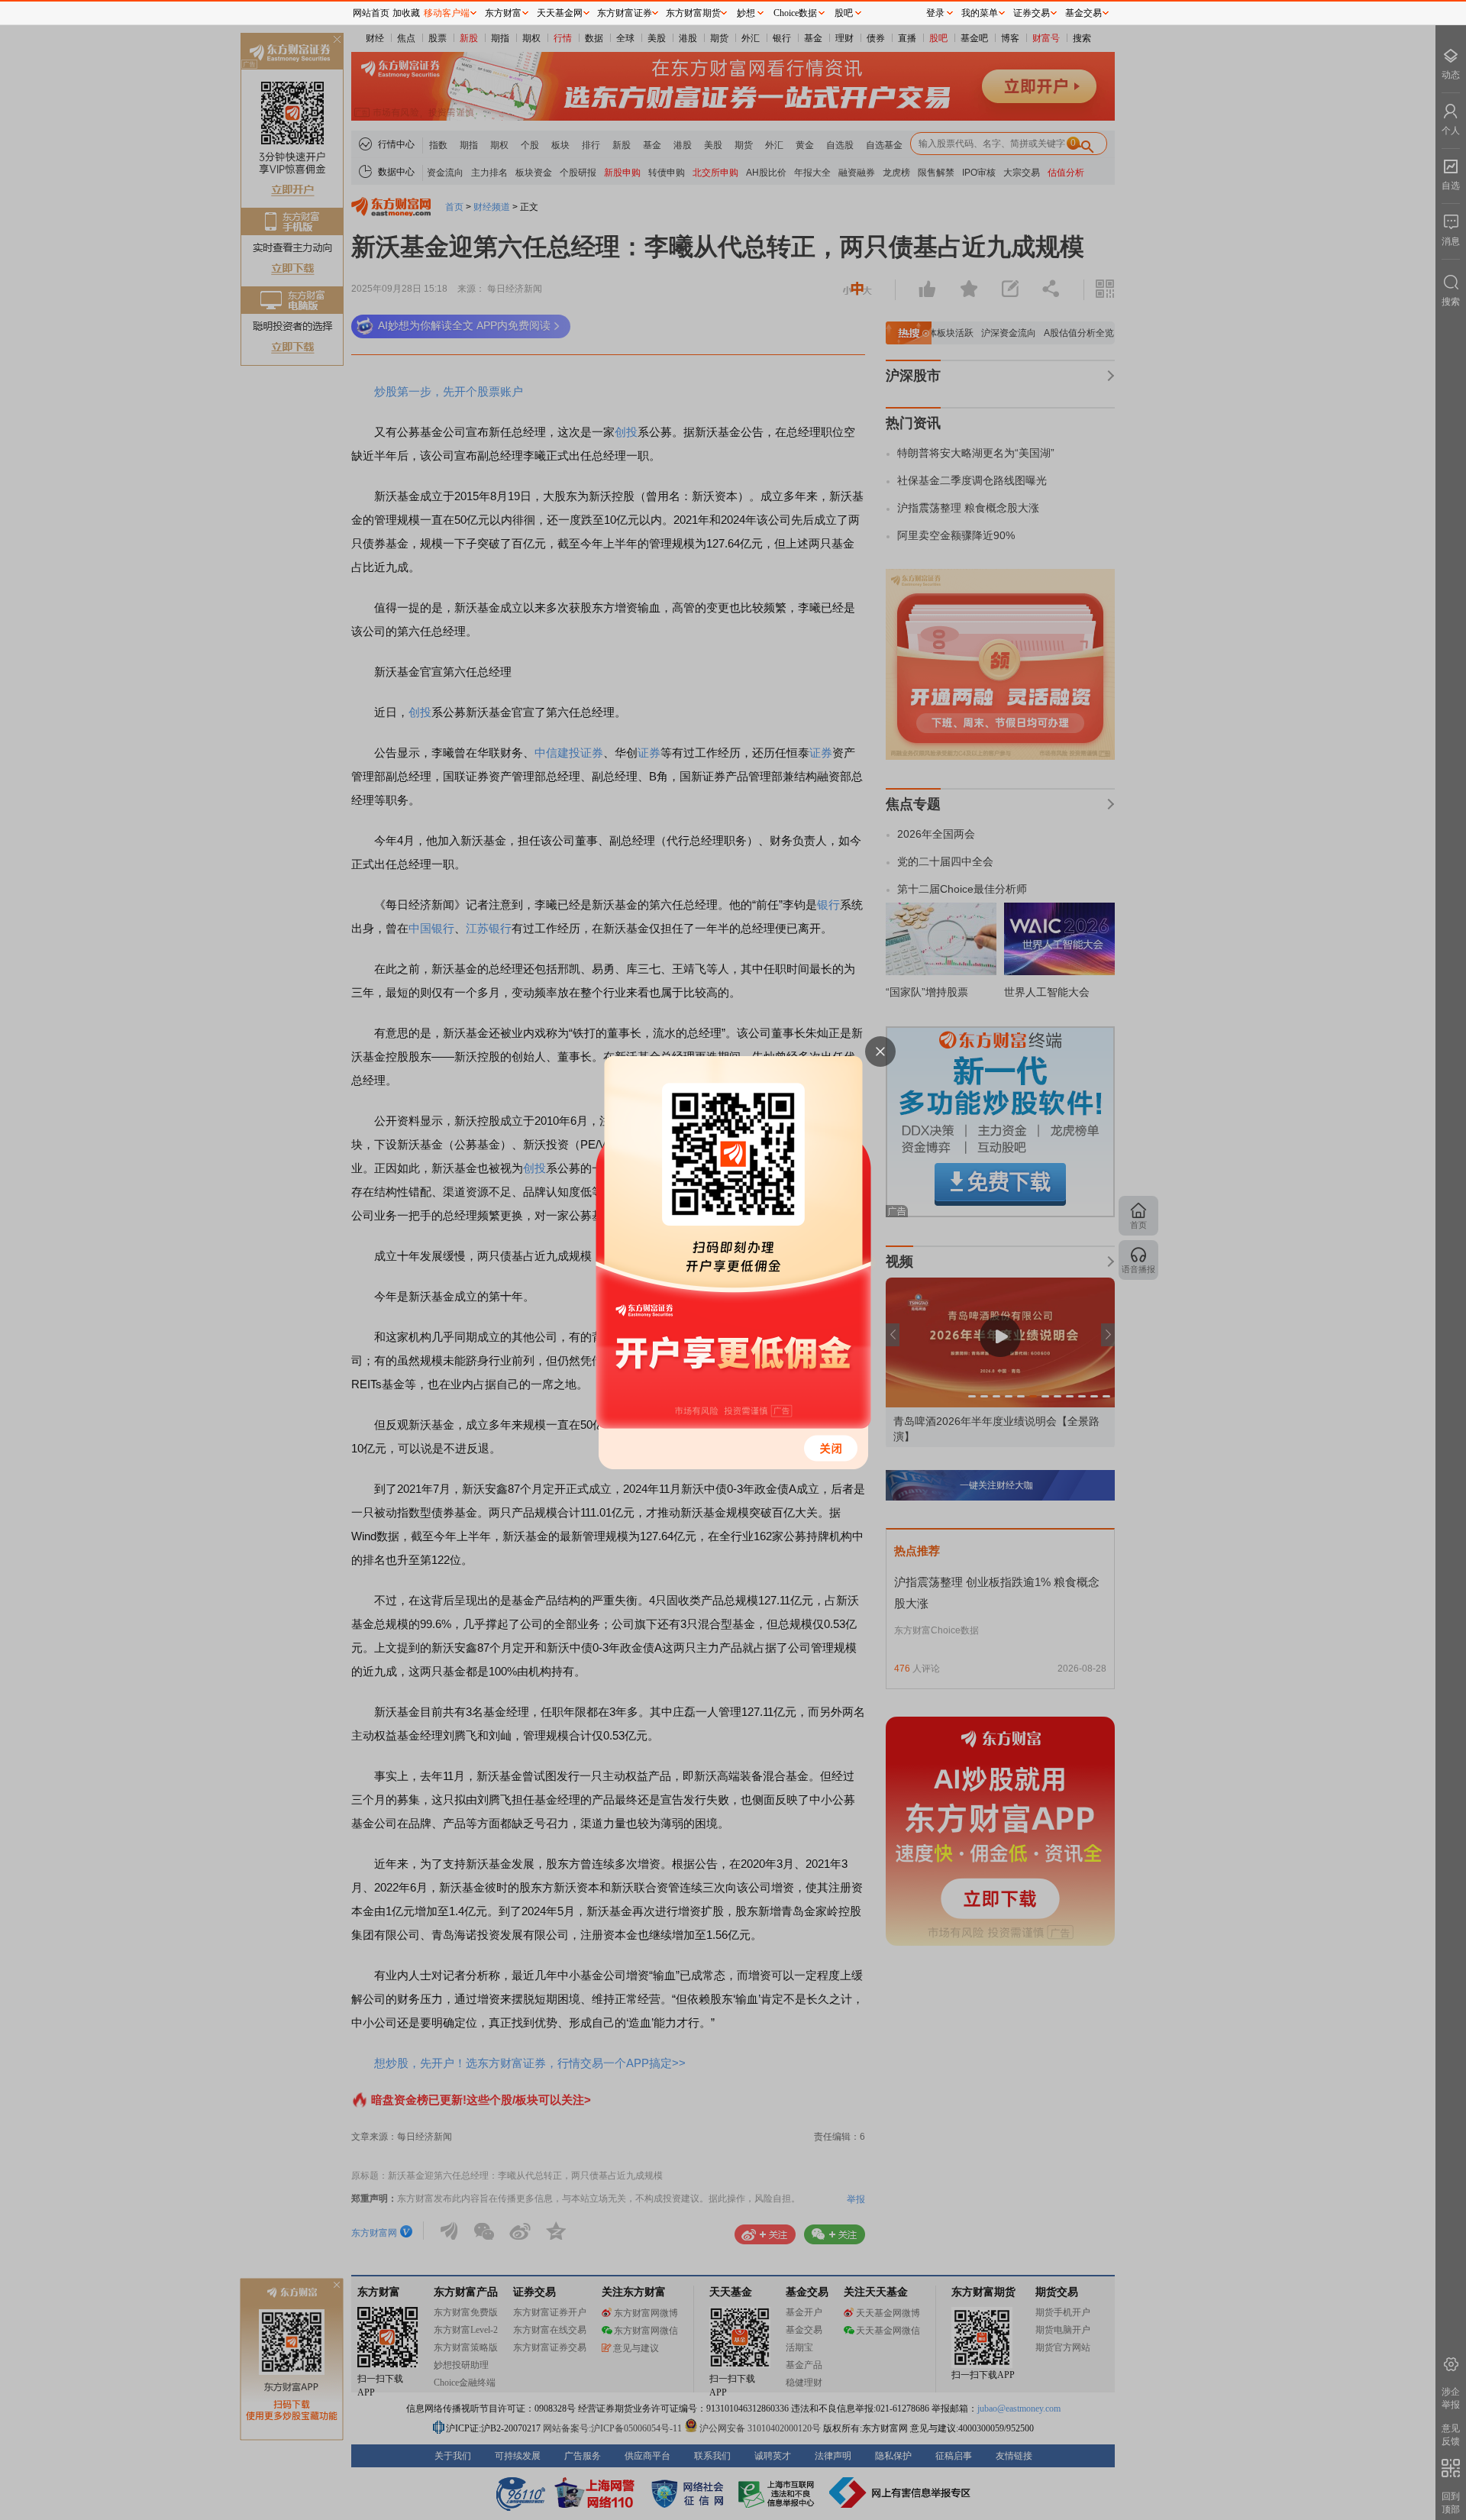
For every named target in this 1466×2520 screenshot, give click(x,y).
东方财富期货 (693, 13)
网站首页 (371, 13)
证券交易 (1032, 13)
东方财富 (503, 13)
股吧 (844, 13)
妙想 (746, 13)
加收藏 (406, 13)
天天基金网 (560, 13)
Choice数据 (795, 13)
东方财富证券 (625, 13)
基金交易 (1083, 13)
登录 (935, 13)
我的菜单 (980, 13)
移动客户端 (447, 13)
